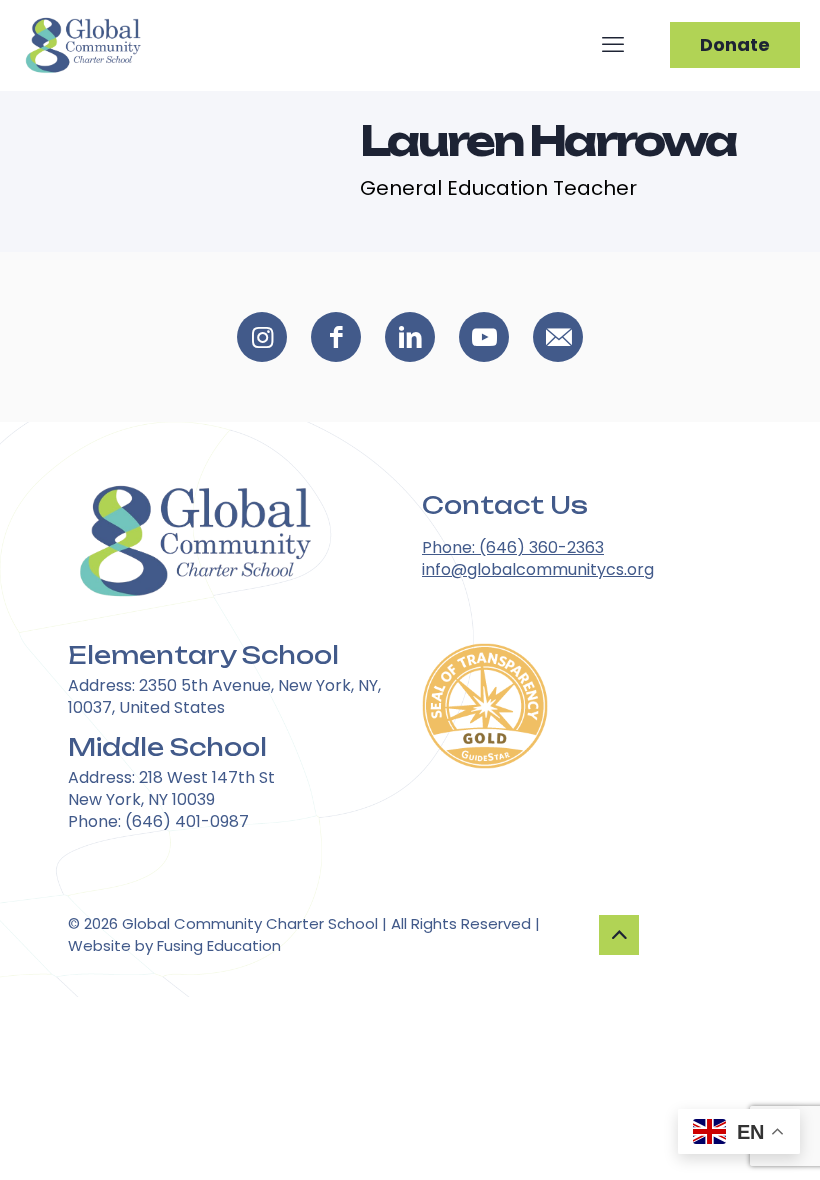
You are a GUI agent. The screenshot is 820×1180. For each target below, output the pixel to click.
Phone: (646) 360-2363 (513, 547)
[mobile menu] (613, 45)
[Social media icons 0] (262, 337)
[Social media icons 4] (558, 337)
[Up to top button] (619, 935)
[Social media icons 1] (336, 337)
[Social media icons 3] (484, 337)
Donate (735, 44)
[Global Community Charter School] (82, 45)
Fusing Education (219, 945)
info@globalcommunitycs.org (538, 569)
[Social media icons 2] (410, 337)
